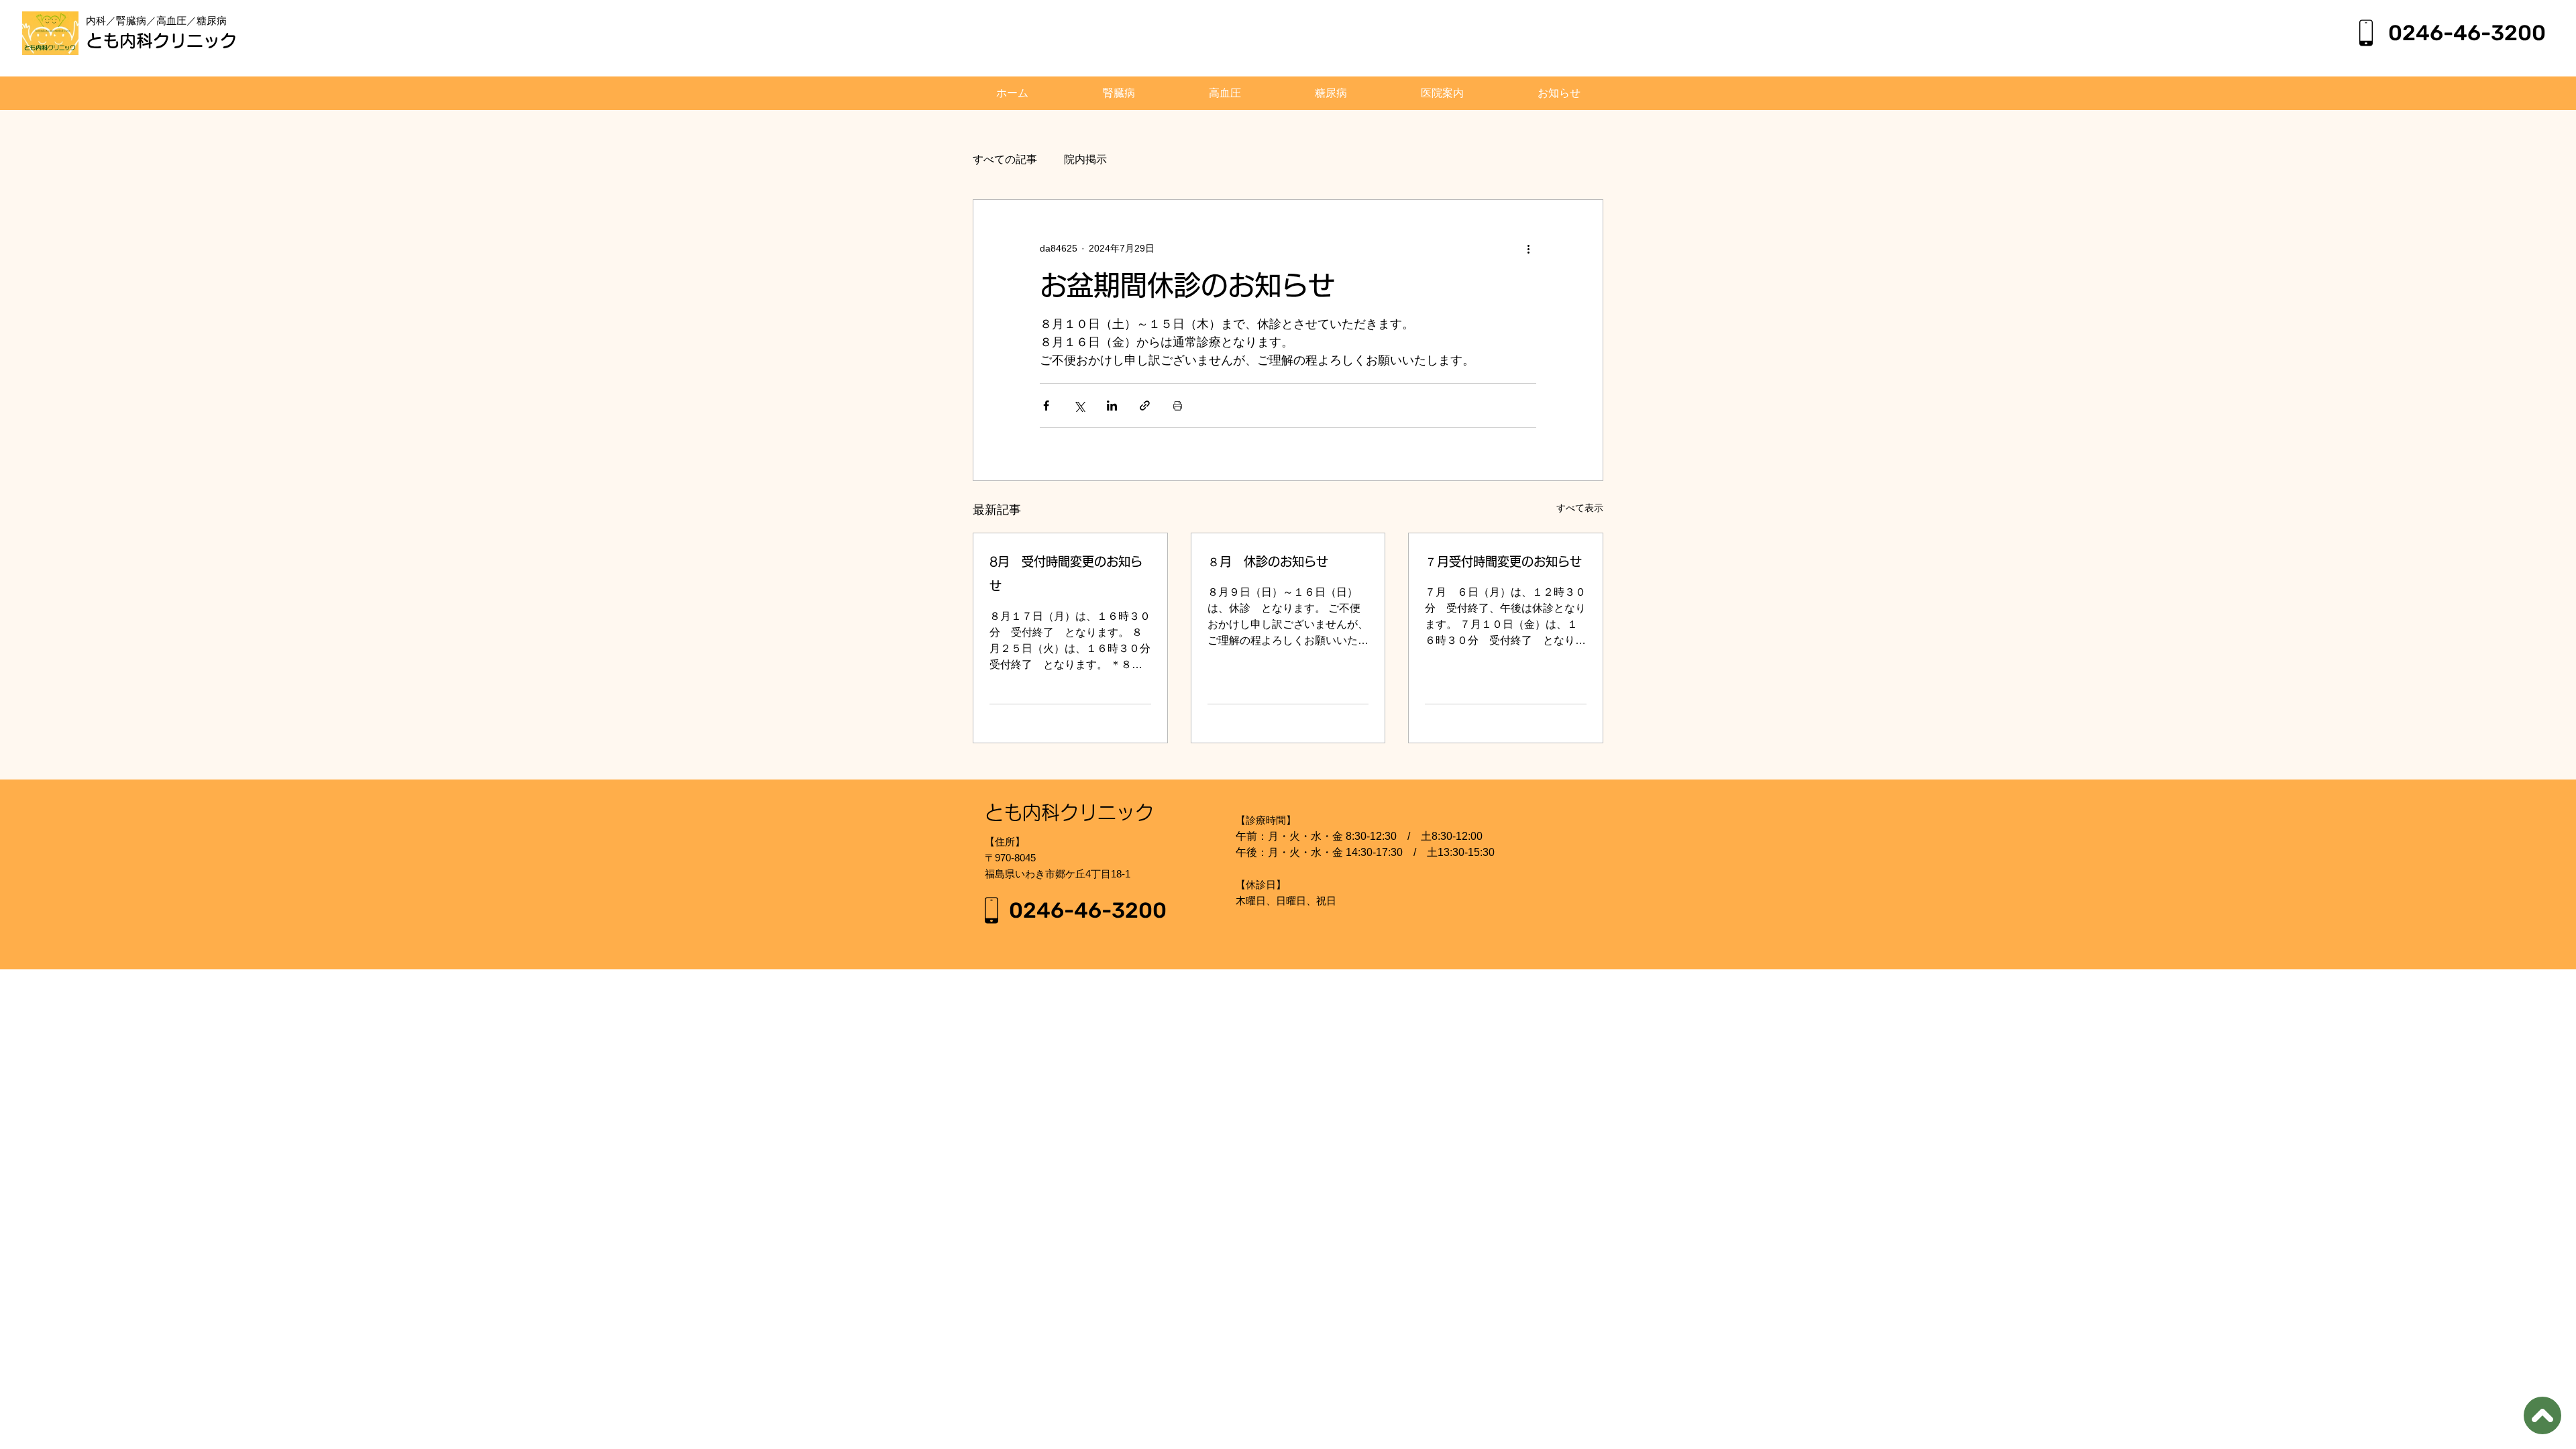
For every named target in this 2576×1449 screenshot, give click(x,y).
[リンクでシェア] (1145, 406)
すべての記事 (1005, 159)
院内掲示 (1085, 159)
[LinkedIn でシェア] (1112, 406)
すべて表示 (1580, 508)
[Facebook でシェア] (1046, 406)
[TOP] (2542, 1415)
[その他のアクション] (1528, 248)
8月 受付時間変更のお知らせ (1066, 574)
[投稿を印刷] (1178, 406)
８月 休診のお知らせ (1268, 561)
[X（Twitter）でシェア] (1079, 406)
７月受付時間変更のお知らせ (1503, 561)
